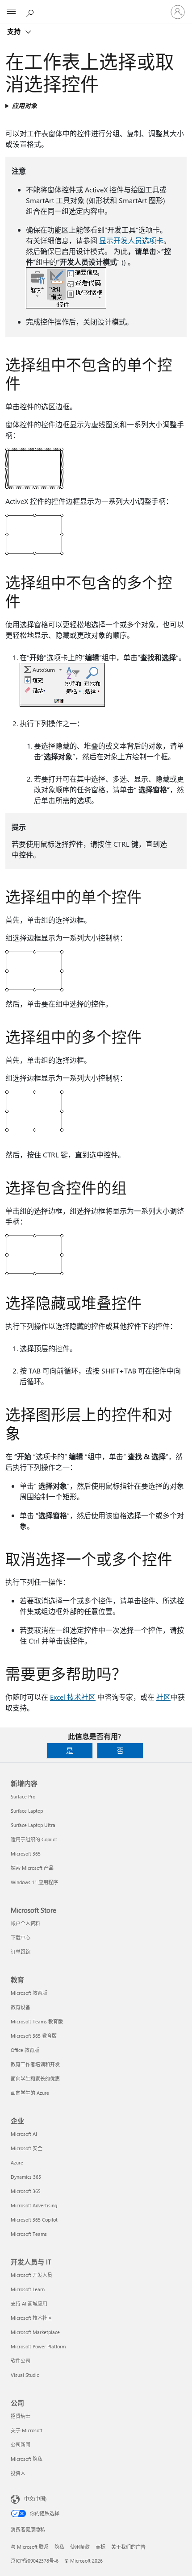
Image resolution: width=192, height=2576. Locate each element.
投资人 (18, 2473)
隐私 (59, 2547)
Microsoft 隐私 (27, 2459)
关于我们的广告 (128, 2547)
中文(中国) (35, 2499)
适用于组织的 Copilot (34, 1839)
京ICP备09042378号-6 (35, 2561)
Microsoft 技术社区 (31, 2318)
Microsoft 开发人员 (31, 2275)
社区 (163, 1697)
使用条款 (80, 2547)
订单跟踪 (21, 1952)
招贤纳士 (21, 2416)
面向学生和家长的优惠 (35, 2079)
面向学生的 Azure (30, 2093)
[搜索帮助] (31, 12)
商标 (100, 2547)
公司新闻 (21, 2445)
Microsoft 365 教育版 (34, 2036)
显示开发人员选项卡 (131, 240)
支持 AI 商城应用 (29, 2303)
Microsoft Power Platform (38, 2346)
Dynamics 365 (26, 2177)
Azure (17, 2162)
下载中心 (21, 1937)
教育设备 (21, 2007)
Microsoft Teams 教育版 (37, 2021)
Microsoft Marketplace (35, 2332)
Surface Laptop (27, 1811)
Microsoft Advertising (34, 2205)
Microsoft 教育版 (29, 1993)
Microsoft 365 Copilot (34, 2220)
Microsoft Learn (28, 2289)
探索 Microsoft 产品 (32, 1868)
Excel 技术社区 (73, 1697)
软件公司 (21, 2361)
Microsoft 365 (26, 1854)
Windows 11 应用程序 (34, 1882)
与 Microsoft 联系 (30, 2547)
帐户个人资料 (25, 1923)
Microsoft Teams (29, 2234)
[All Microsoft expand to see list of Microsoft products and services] (11, 12)
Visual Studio (25, 2375)
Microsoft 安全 (27, 2148)
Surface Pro (23, 1796)
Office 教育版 (25, 2050)
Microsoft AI (24, 2134)
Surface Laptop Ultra (33, 1825)
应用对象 (25, 106)
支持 (15, 31)
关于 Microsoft (27, 2430)
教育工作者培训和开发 (35, 2064)
